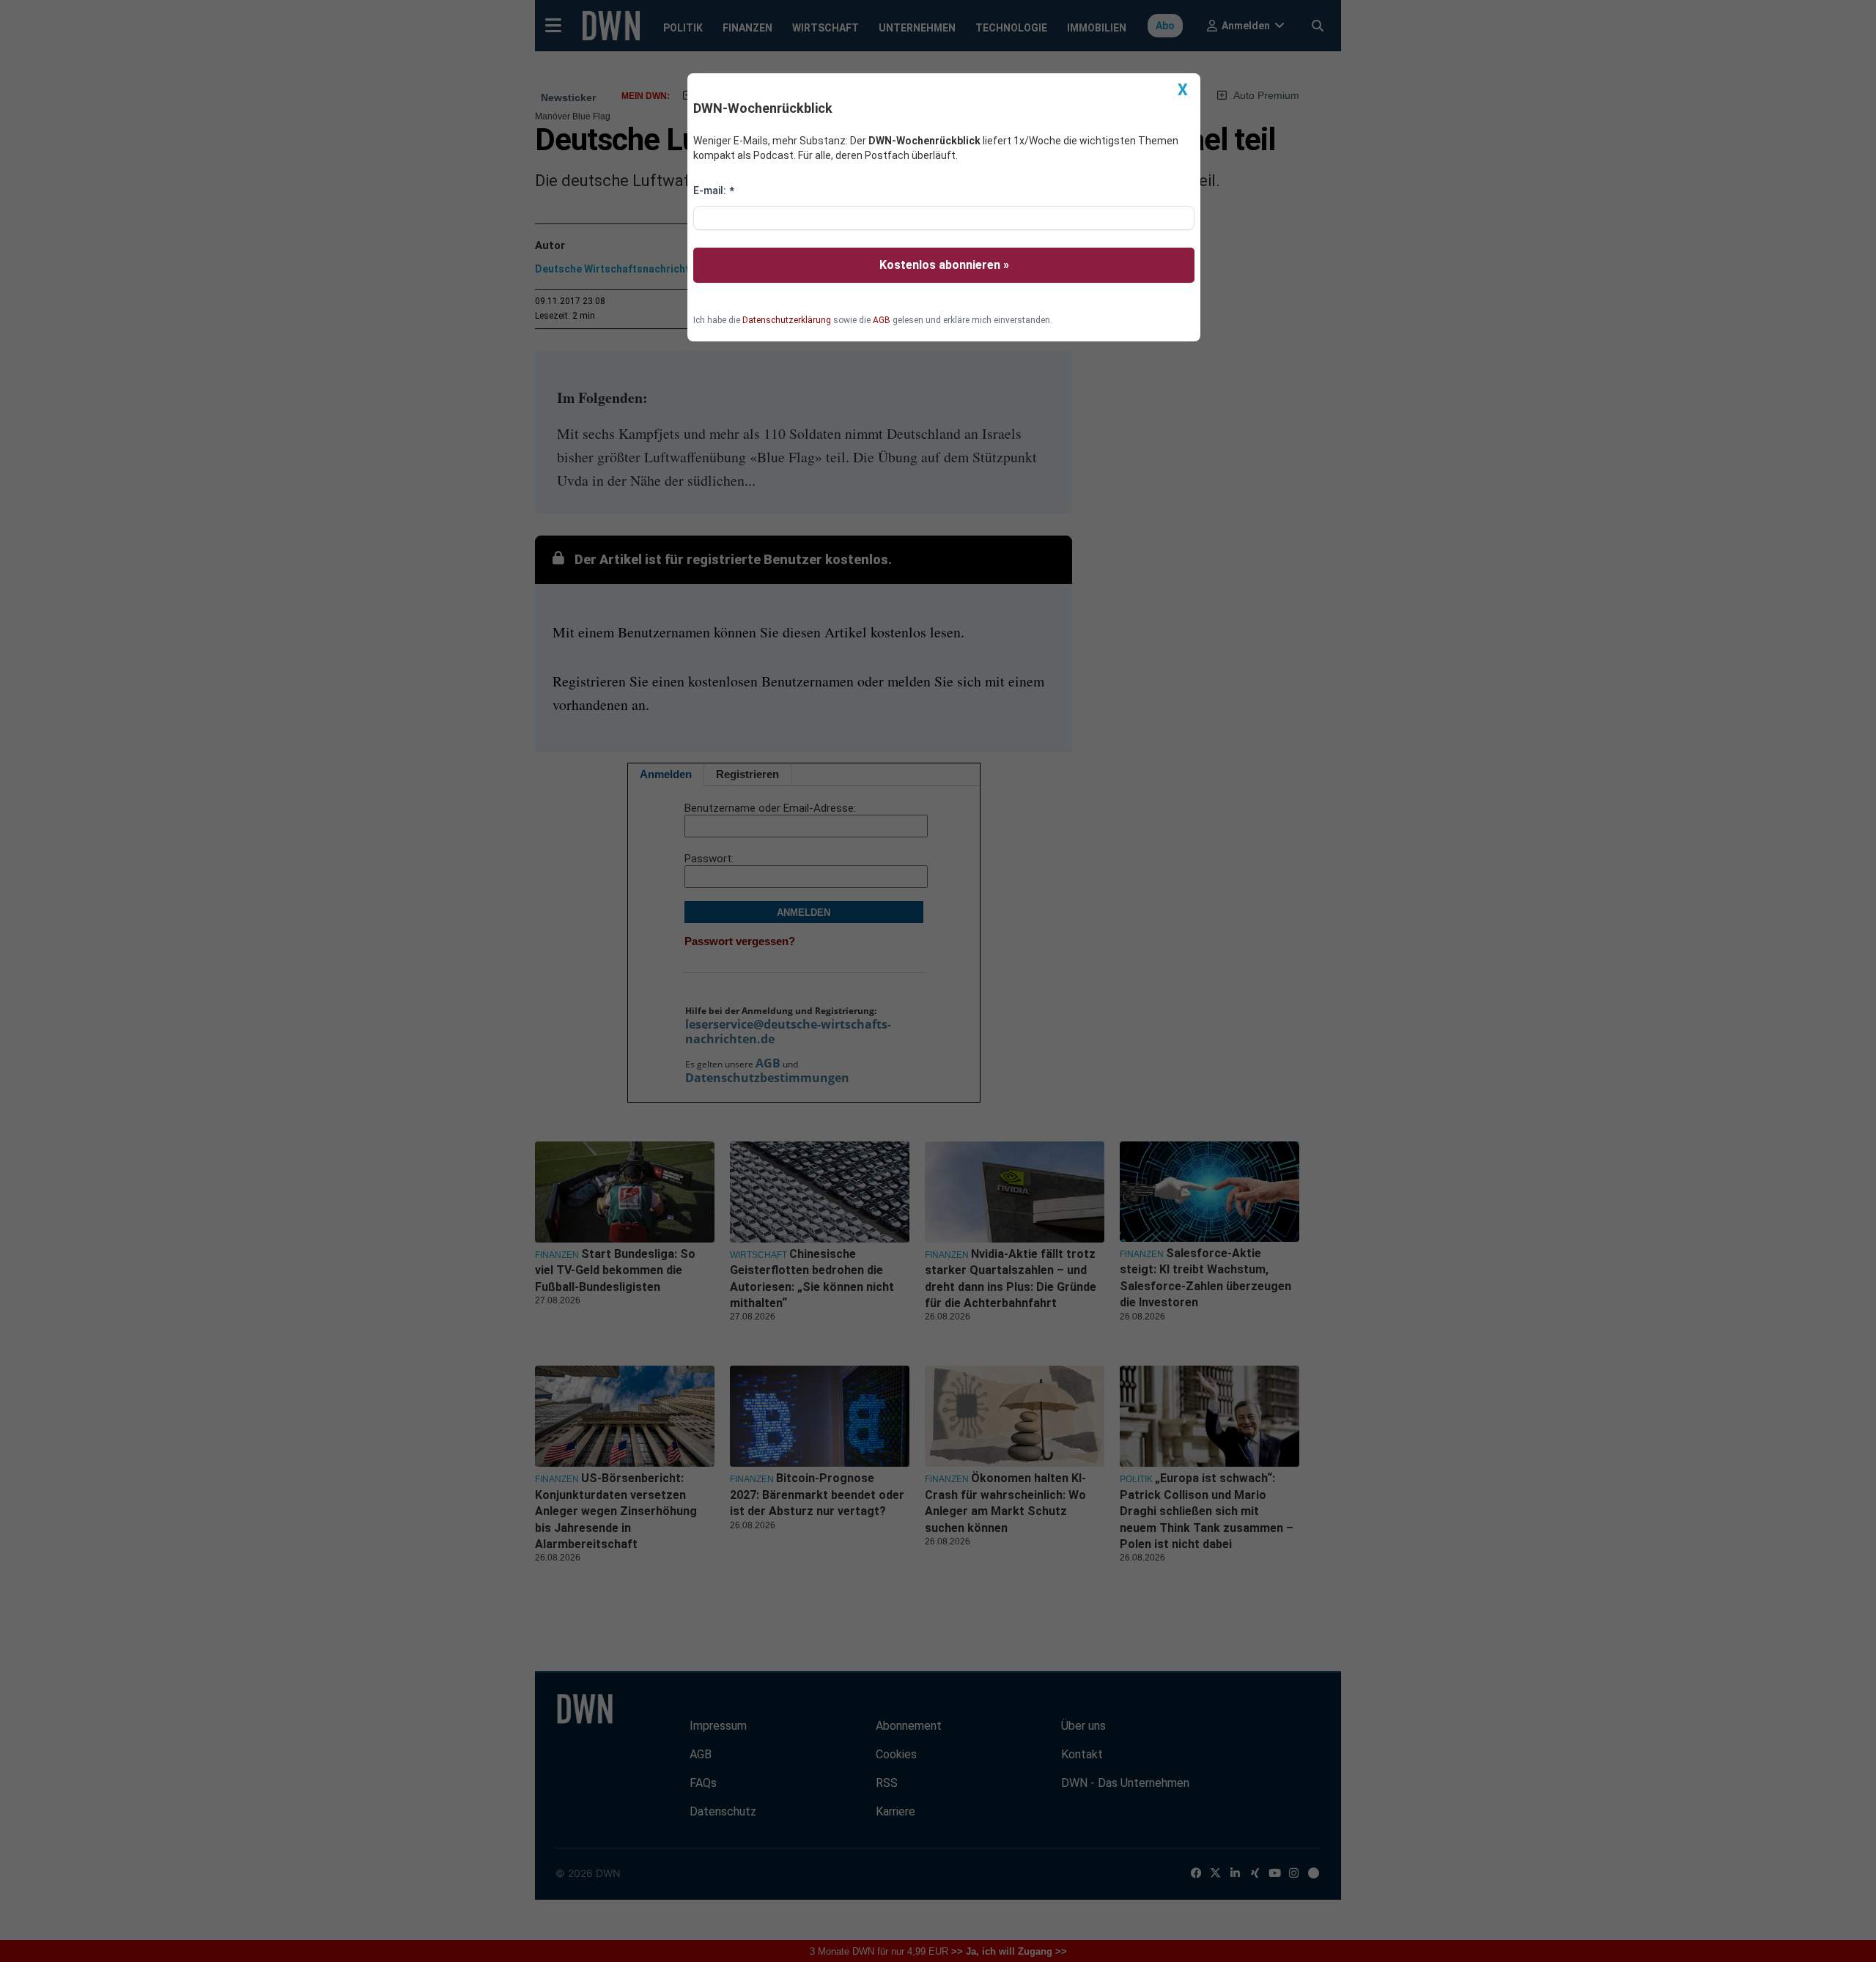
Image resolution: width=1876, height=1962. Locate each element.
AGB (882, 320)
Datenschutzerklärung (787, 320)
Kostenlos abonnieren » (944, 265)
